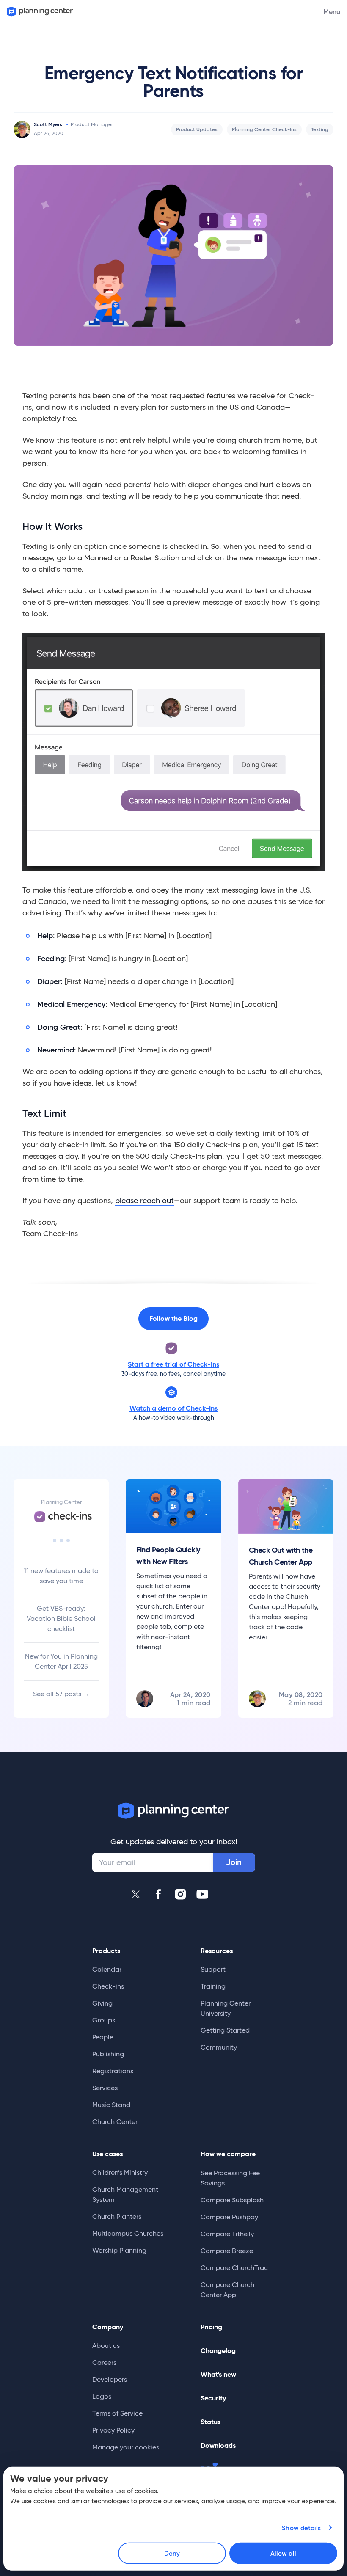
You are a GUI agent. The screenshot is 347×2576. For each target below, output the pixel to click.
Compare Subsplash (232, 2200)
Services (105, 2088)
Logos (102, 2396)
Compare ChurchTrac (234, 2268)
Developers (110, 2379)
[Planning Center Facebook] (158, 1894)
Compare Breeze (227, 2251)
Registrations (113, 2071)
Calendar (107, 1969)
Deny (172, 2553)
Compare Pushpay (229, 2217)
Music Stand (111, 2105)
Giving (102, 2003)
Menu (332, 11)
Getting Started (225, 2030)
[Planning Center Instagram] (180, 1894)
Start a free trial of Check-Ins (173, 1364)
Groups (104, 2020)
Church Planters (117, 2216)
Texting (320, 129)
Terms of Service (117, 2413)
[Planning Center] (39, 12)
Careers (104, 2362)
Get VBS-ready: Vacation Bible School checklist (61, 1619)
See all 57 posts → (61, 1694)
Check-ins (108, 1986)
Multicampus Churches (128, 2233)
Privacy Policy (113, 2430)
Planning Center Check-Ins (264, 129)
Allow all (283, 2553)
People (103, 2037)
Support (213, 1969)
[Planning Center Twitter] (136, 1894)
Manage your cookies (126, 2447)
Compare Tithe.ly (227, 2234)
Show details (301, 2528)
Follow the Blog (173, 1318)
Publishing (108, 2054)
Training (213, 1986)
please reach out (145, 1201)
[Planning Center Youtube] (202, 1894)
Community (219, 2047)
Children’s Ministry (120, 2172)
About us (106, 2346)
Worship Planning (119, 2250)
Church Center (115, 2122)
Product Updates (197, 129)
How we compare (228, 2154)
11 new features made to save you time (61, 1576)
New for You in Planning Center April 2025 (61, 1661)
